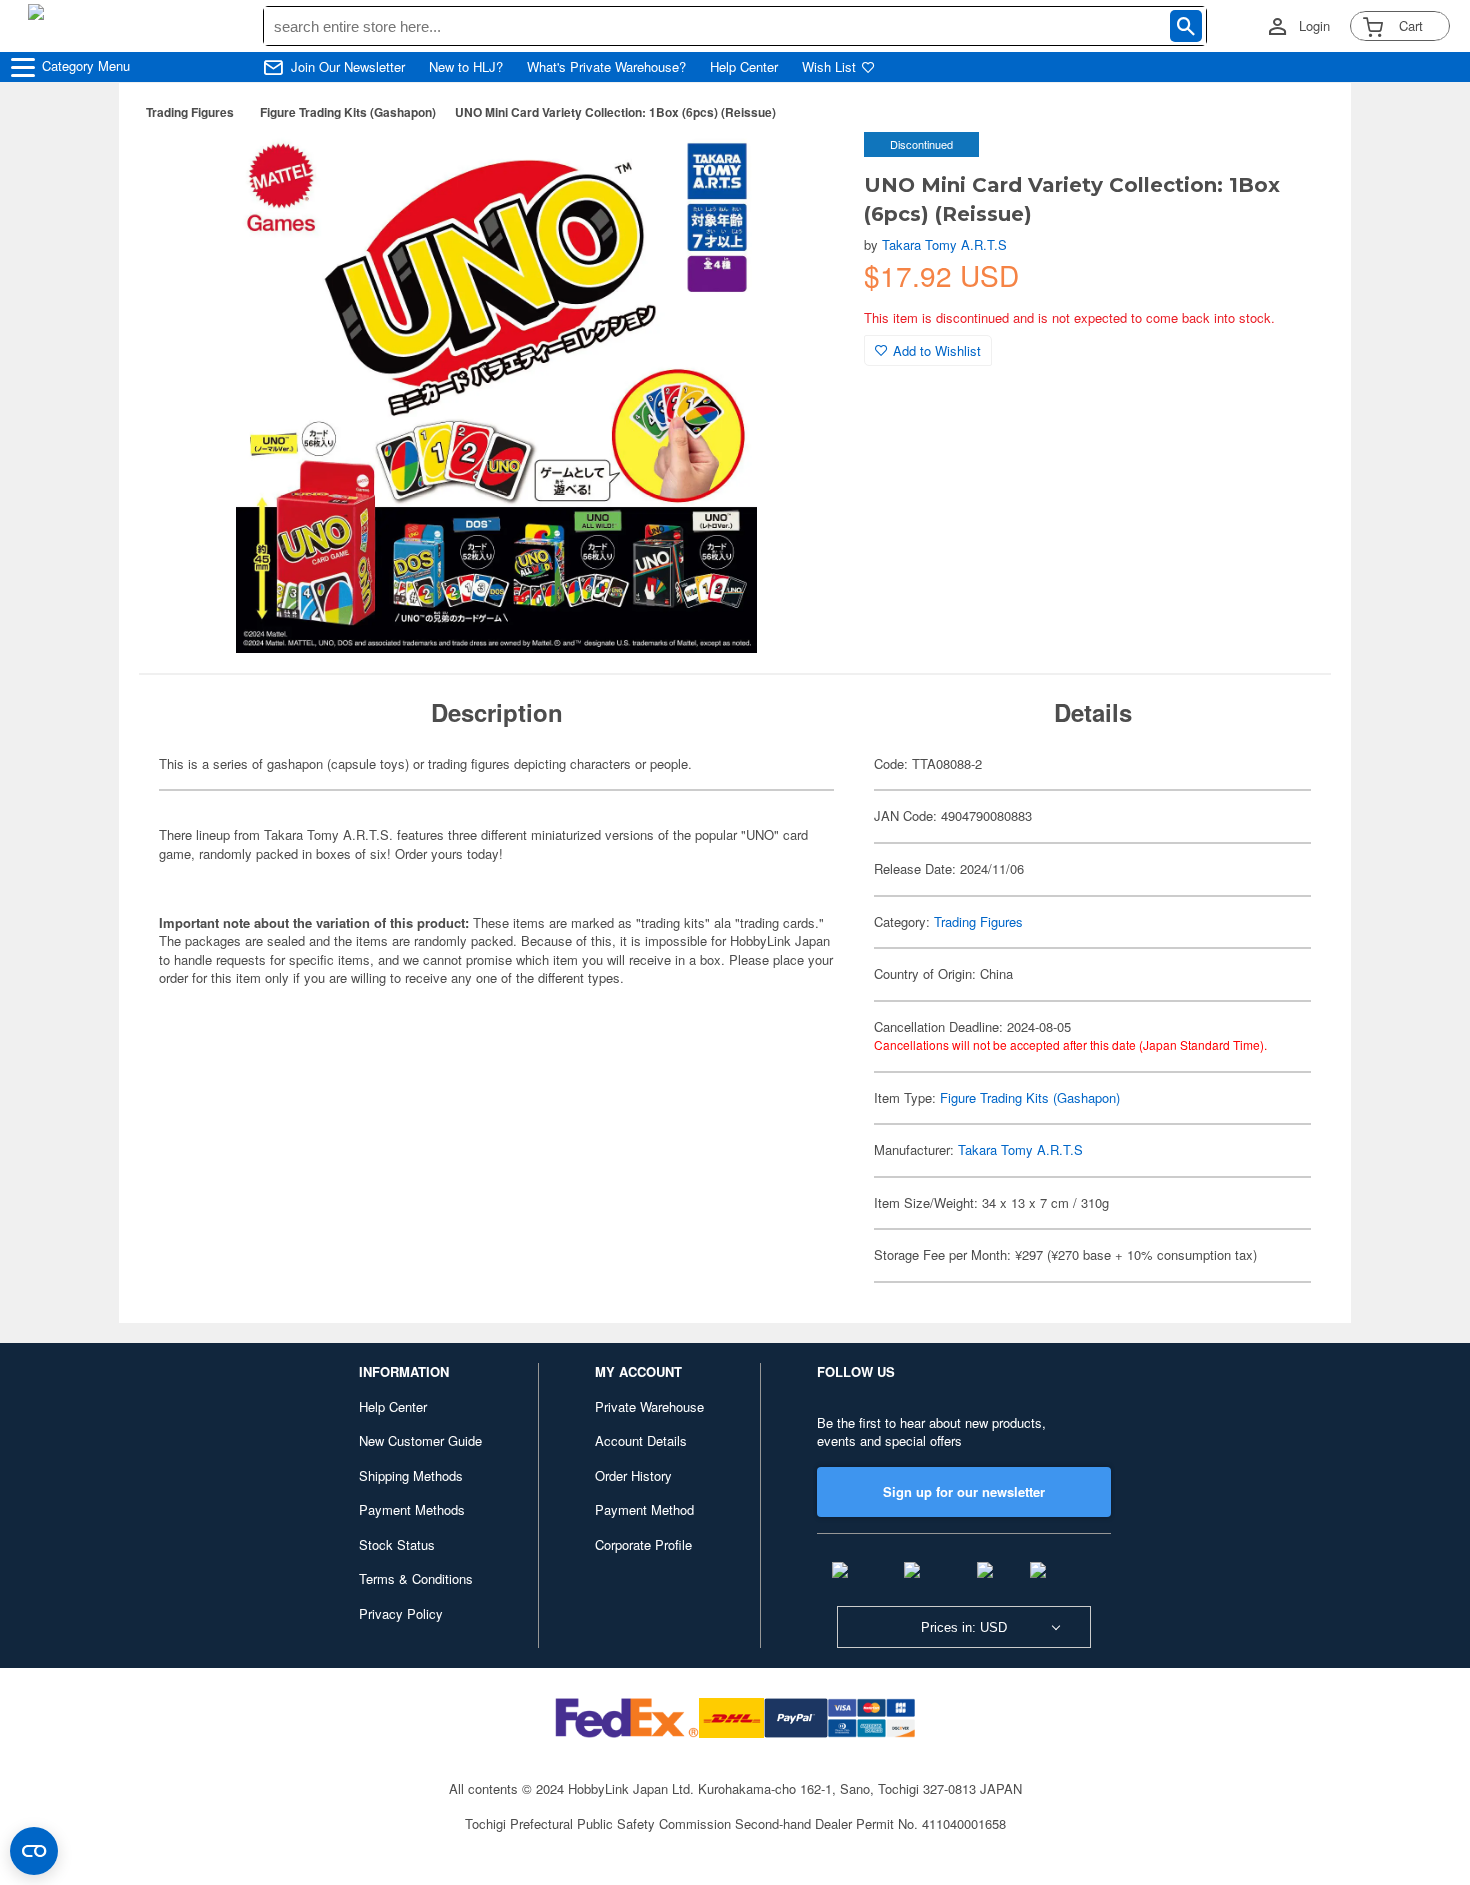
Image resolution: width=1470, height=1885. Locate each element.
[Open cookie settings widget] (34, 1851)
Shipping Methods (411, 1475)
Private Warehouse (649, 1406)
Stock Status (397, 1544)
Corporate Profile (643, 1544)
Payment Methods (412, 1509)
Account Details (641, 1440)
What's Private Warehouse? (606, 67)
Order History (633, 1475)
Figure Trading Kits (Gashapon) (348, 112)
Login (1314, 26)
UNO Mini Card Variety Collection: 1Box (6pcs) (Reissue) (615, 112)
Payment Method (644, 1509)
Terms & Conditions (416, 1578)
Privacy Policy (401, 1613)
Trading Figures (190, 112)
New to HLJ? (466, 67)
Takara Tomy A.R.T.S (944, 244)
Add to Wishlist (937, 350)
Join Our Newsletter (348, 67)
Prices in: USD (964, 1627)
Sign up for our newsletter (964, 1491)
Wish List (829, 67)
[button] (808, 168)
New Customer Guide (420, 1440)
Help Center (744, 67)
